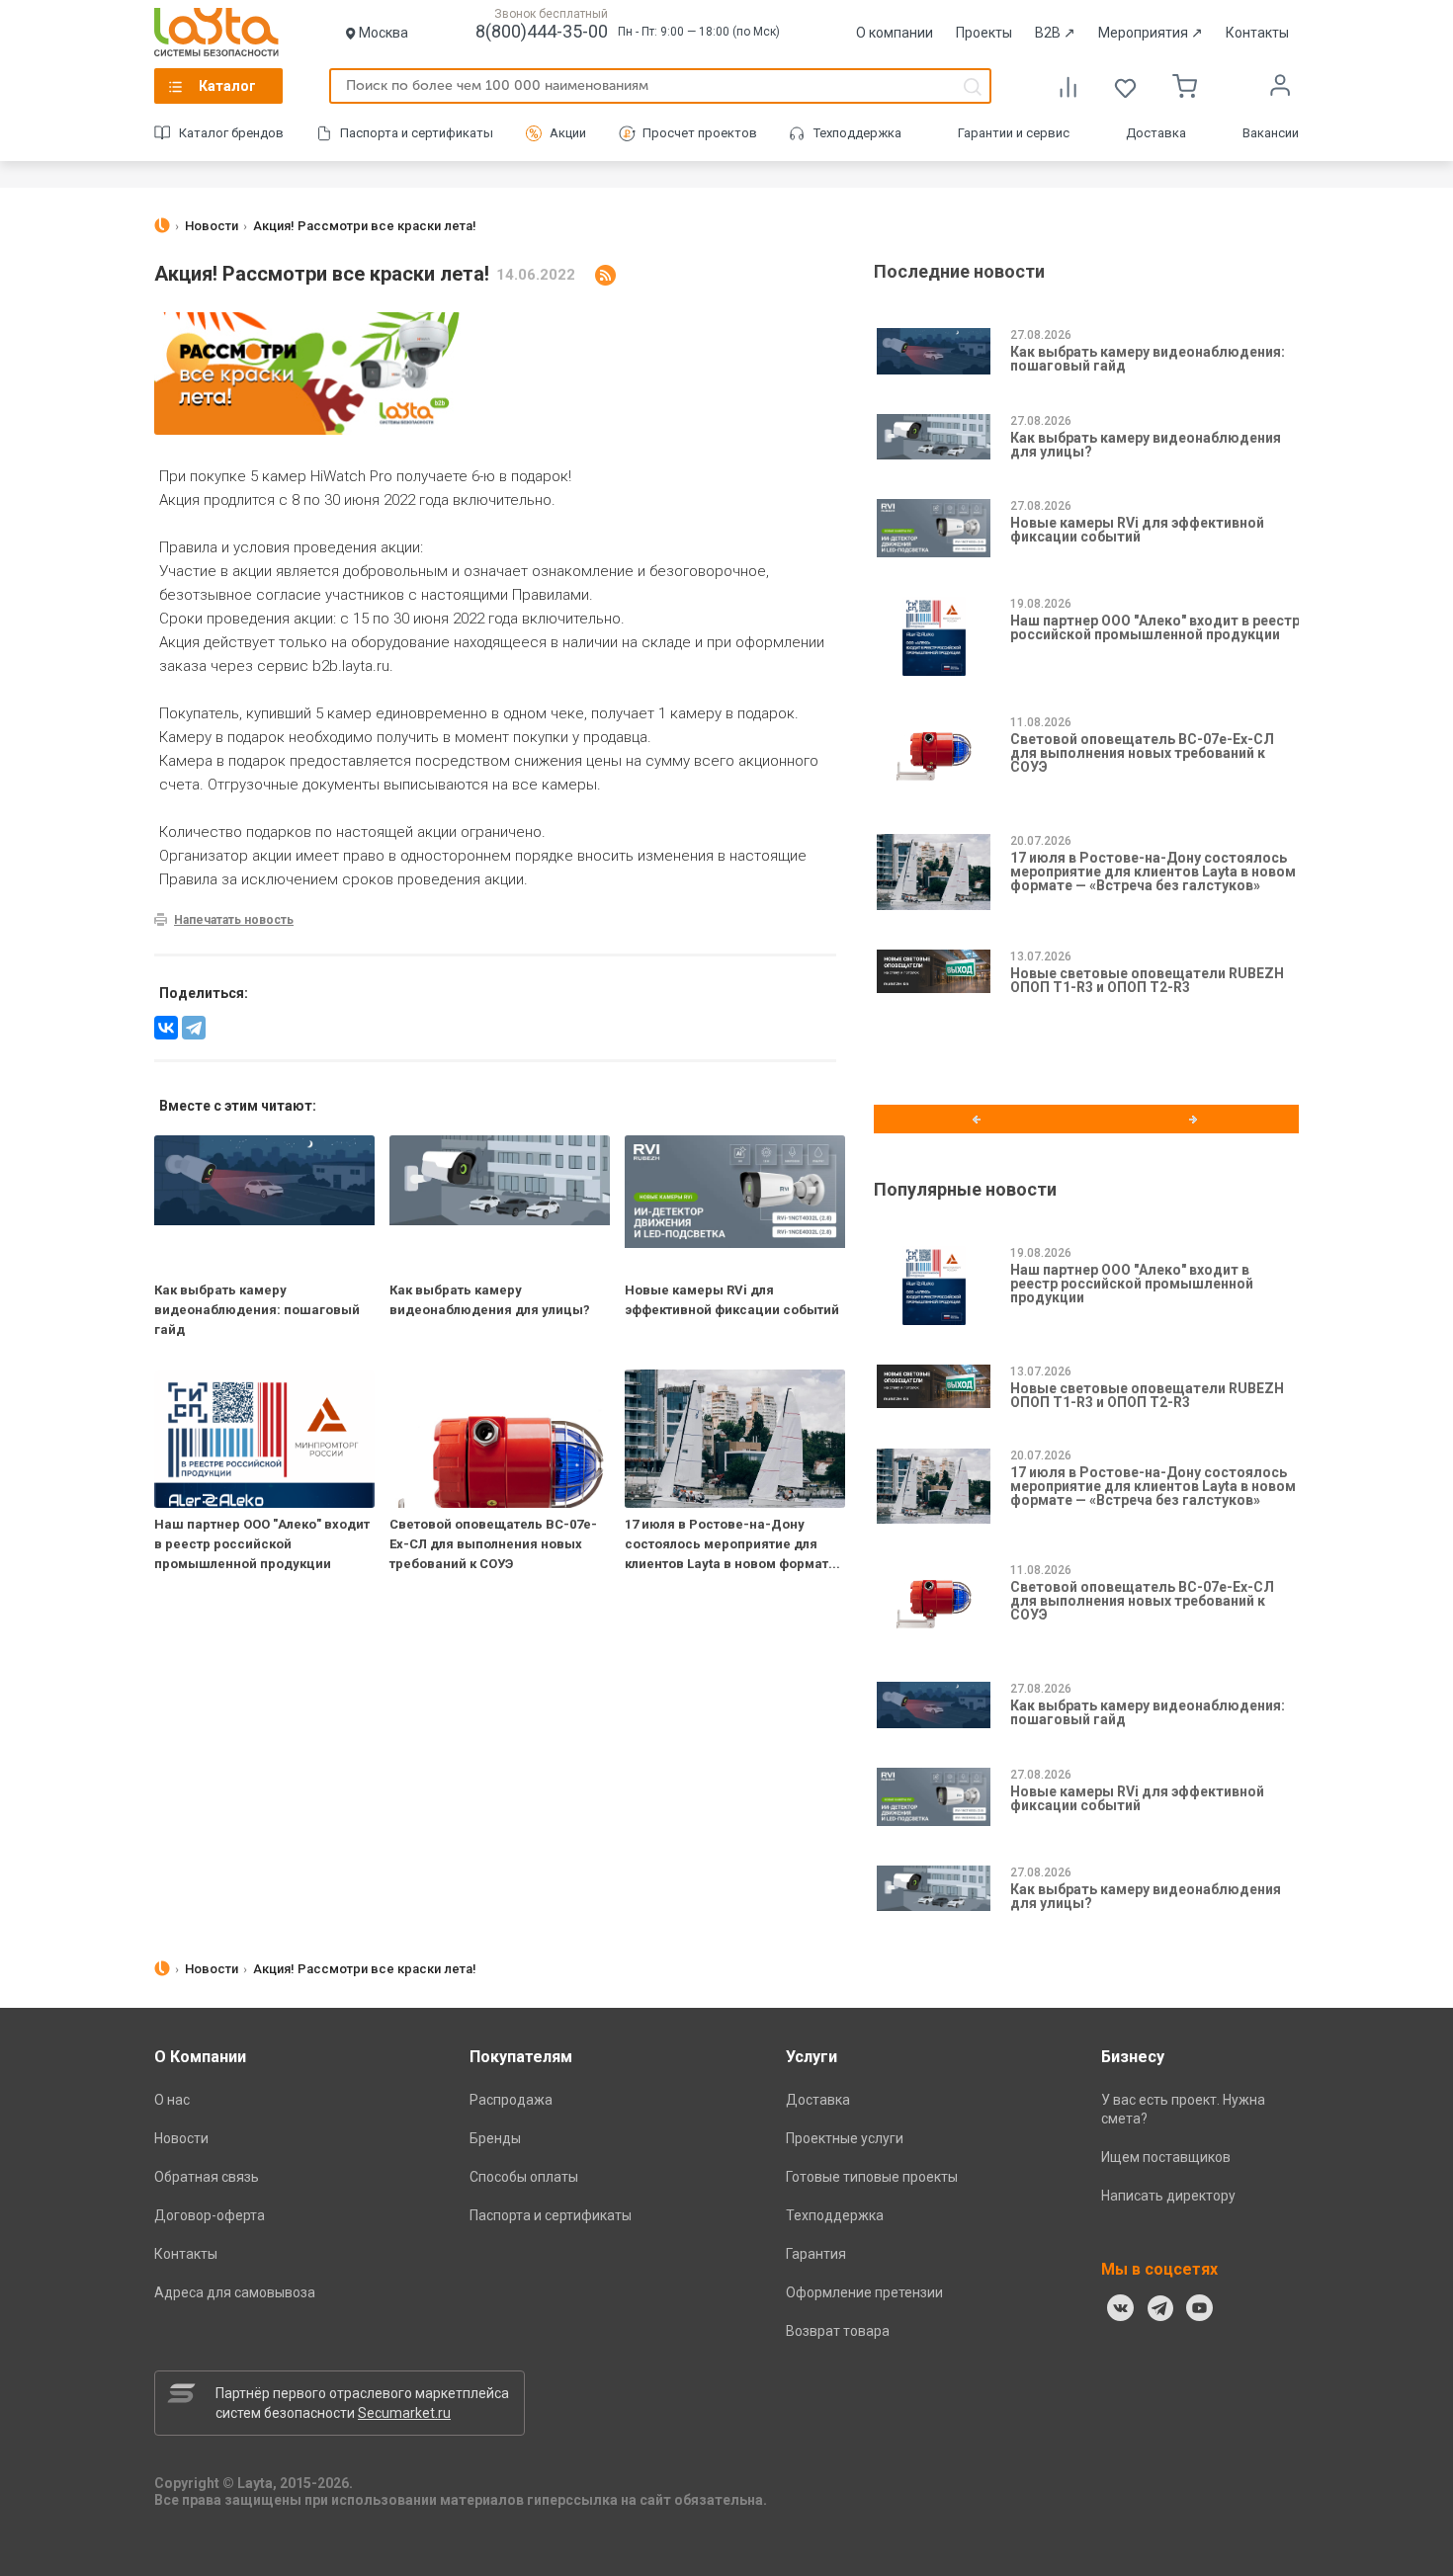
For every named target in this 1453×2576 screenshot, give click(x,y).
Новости (181, 2138)
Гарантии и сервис (1014, 133)
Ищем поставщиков (1166, 2157)
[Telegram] (194, 1028)
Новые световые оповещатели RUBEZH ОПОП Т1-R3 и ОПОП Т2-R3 (1147, 980)
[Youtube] (1200, 2308)
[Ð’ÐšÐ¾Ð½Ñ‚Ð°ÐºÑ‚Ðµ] (166, 1028)
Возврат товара (838, 2331)
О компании (895, 33)
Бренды (495, 2138)
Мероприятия (1151, 33)
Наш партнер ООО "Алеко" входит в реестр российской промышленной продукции (262, 1544)
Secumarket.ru (404, 2413)
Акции (568, 133)
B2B (1055, 33)
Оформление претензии (864, 2292)
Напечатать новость (234, 920)
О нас (172, 2100)
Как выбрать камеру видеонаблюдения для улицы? (1146, 445)
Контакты (1257, 33)
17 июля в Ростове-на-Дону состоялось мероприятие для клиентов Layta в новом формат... (732, 1544)
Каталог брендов (231, 133)
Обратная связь (207, 2177)
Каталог (227, 86)
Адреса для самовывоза (235, 2292)
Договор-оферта (210, 2215)
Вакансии (1271, 133)
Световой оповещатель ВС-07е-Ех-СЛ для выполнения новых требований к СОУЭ (493, 1544)
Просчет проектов (700, 133)
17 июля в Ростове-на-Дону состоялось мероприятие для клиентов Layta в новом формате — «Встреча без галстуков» (1153, 872)
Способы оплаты (524, 2177)
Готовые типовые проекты (872, 2177)
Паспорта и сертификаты (417, 133)
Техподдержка (857, 133)
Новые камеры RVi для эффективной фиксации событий (1137, 530)
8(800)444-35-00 (542, 31)
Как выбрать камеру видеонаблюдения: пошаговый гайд (257, 1310)
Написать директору (1168, 2196)
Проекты (984, 33)
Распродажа (511, 2100)
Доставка (1156, 133)
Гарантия (816, 2254)
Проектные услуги (845, 2138)
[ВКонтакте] (1121, 2308)
